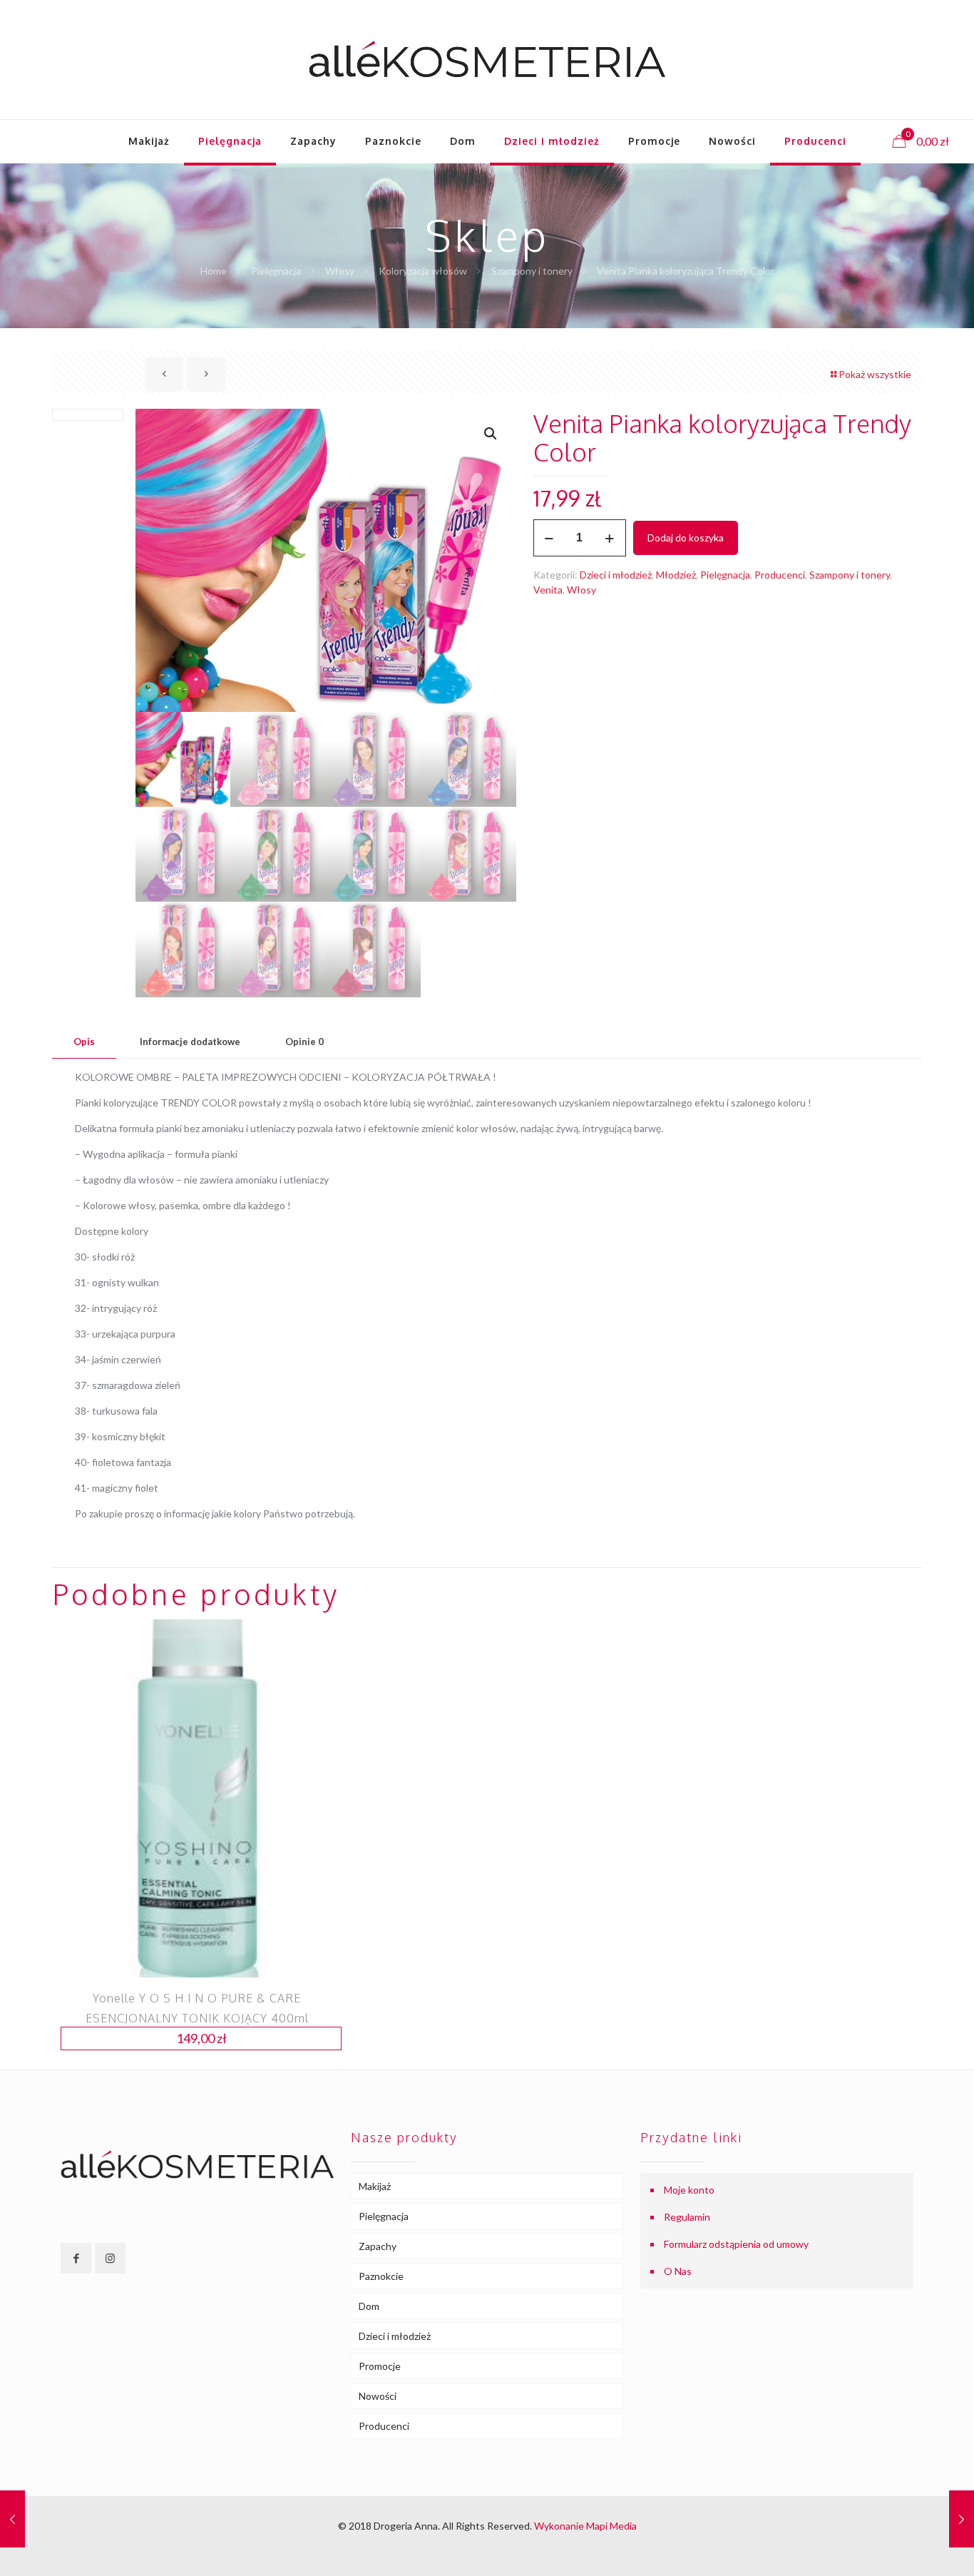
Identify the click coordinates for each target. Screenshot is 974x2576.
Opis (84, 1042)
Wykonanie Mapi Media (585, 2526)
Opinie (304, 1042)
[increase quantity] (610, 538)
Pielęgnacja (276, 271)
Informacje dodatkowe (190, 1042)
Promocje (380, 2366)
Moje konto (689, 2190)
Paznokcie (381, 2276)
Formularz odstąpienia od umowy (736, 2244)
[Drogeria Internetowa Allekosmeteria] (487, 60)
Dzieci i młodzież (616, 575)
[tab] (84, 1042)
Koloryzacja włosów (423, 271)
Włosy (340, 271)
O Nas (678, 2271)
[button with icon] (76, 2258)
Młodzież (676, 575)
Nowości (378, 2396)
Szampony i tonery (532, 271)
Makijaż (375, 2186)
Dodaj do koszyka (686, 538)
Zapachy (378, 2246)
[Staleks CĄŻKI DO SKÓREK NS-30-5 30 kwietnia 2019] (962, 2519)
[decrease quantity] (549, 538)
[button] (491, 434)
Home (214, 271)
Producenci (780, 575)
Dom (369, 2306)
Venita (548, 590)
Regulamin (687, 2217)
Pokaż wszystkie (875, 374)
